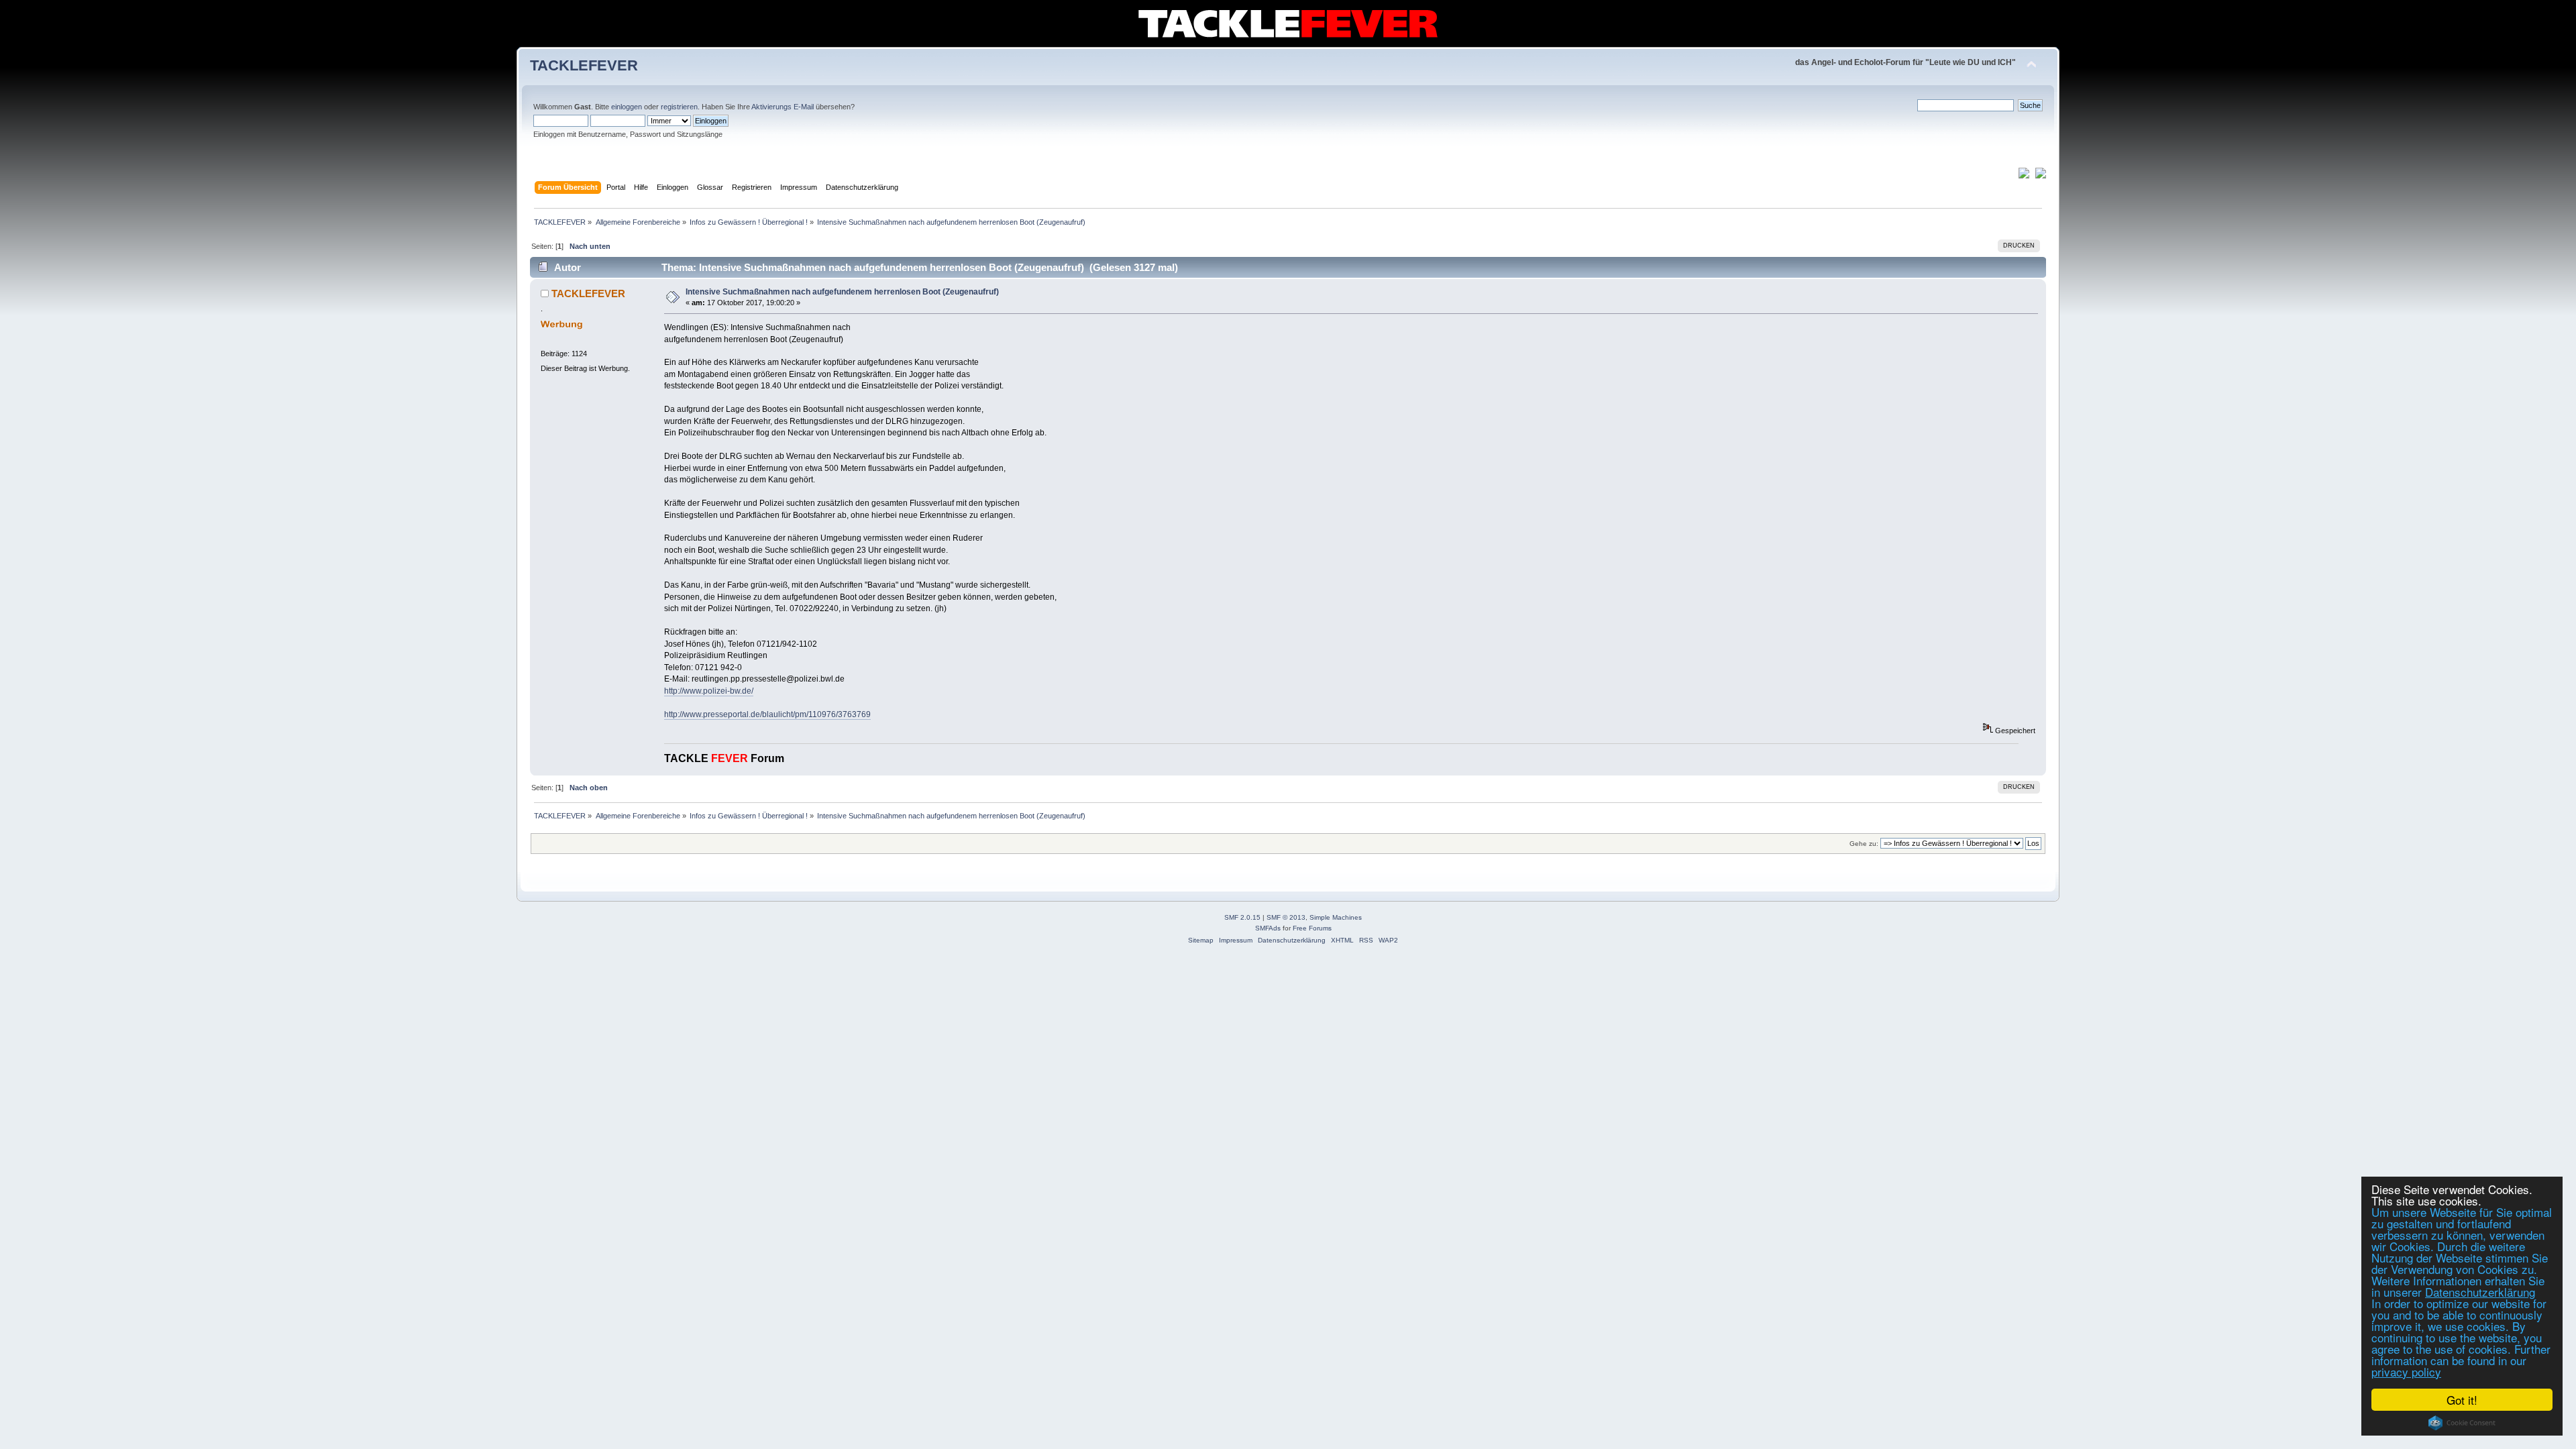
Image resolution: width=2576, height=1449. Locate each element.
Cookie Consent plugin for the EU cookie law (2462, 1423)
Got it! (2462, 1400)
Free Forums (1312, 928)
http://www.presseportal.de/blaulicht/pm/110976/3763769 (767, 714)
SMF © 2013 (1286, 917)
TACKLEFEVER (584, 65)
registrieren (679, 107)
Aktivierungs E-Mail (783, 107)
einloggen (627, 107)
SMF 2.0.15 (1242, 917)
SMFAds (1268, 928)
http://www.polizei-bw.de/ (709, 691)
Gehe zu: (1864, 844)
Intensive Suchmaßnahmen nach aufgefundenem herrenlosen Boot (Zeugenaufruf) (842, 292)
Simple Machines (1336, 917)
